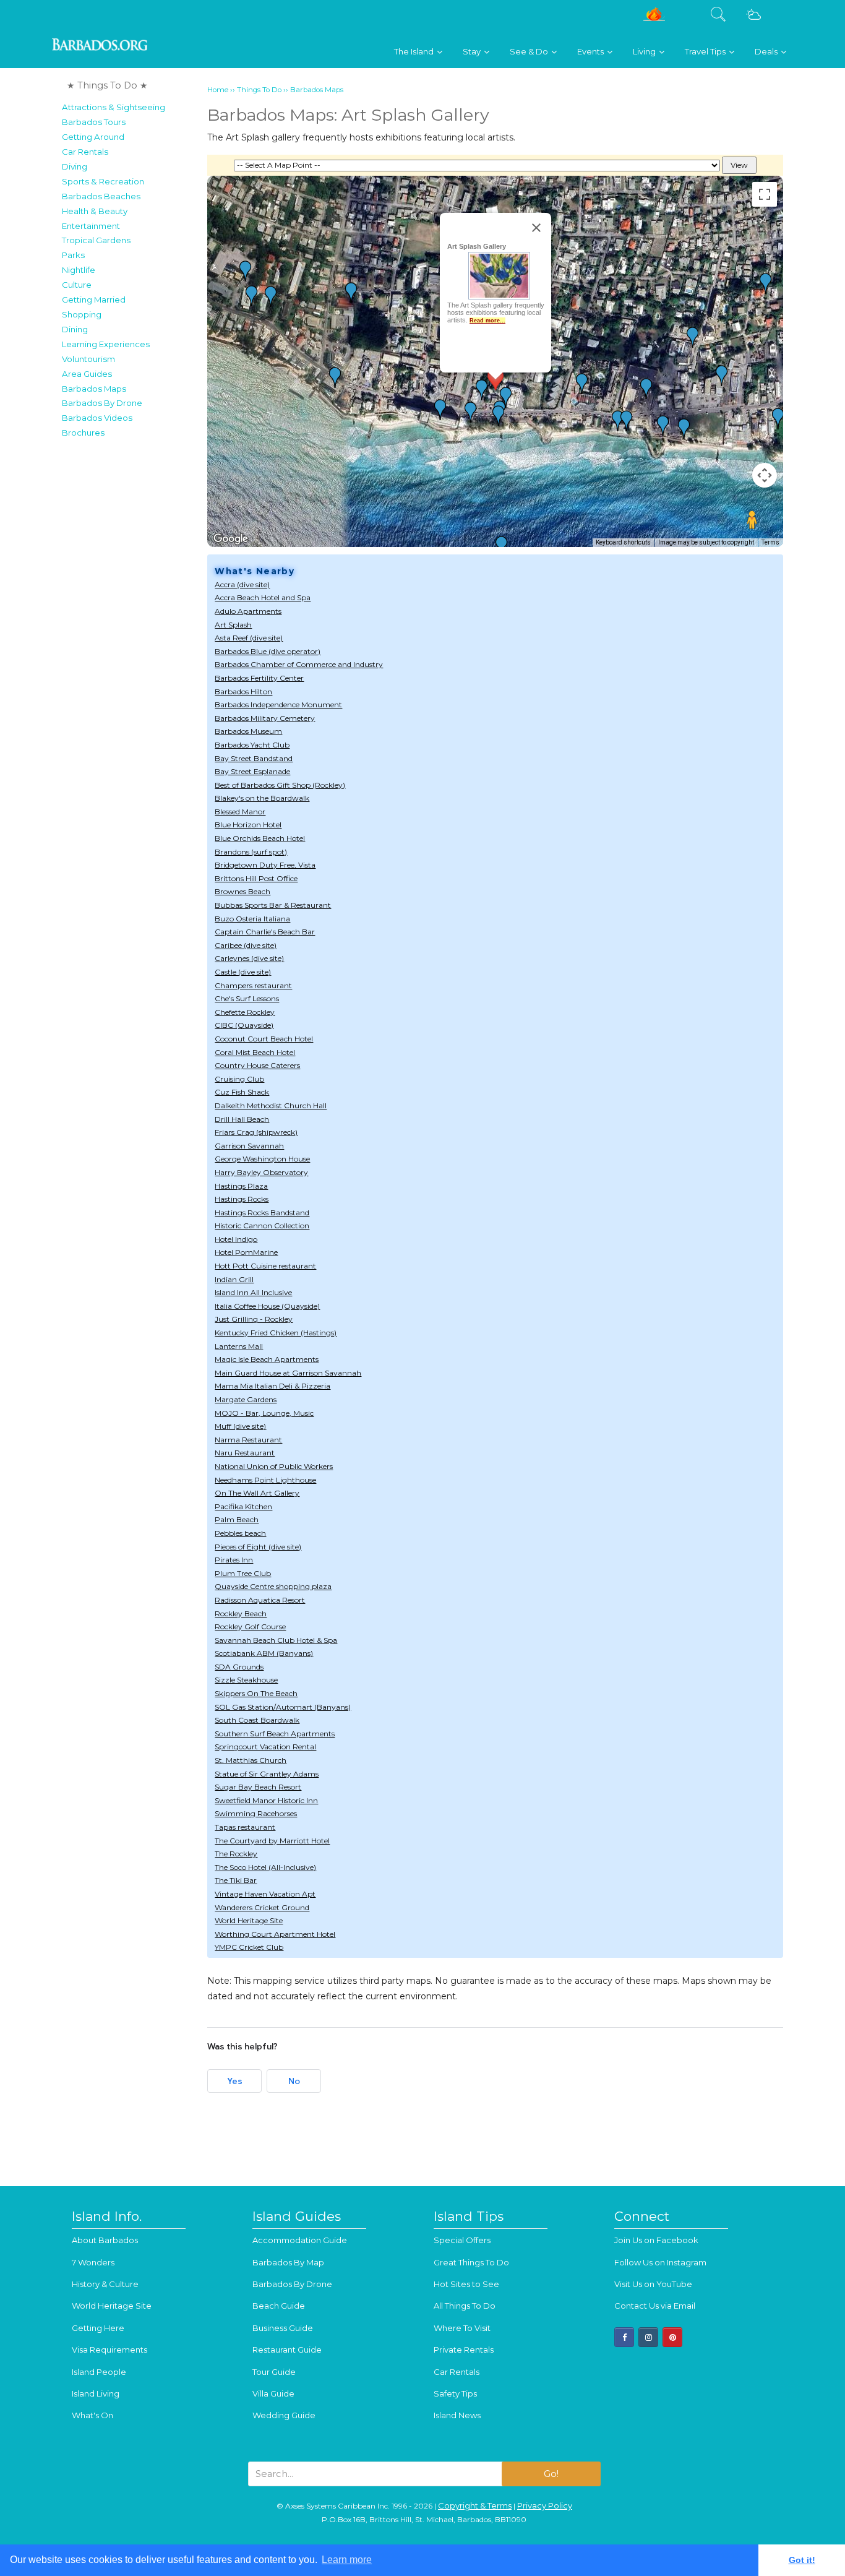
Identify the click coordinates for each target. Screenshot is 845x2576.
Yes (235, 2081)
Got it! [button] (802, 2560)
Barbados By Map (288, 2262)
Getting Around (93, 137)
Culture (77, 285)
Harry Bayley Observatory (261, 1172)
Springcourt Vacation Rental (265, 1747)
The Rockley (236, 1854)
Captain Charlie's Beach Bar (265, 932)
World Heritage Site (249, 1920)
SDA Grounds (239, 1667)
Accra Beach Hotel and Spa (263, 597)
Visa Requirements (109, 2350)
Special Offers (462, 2240)
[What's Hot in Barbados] (654, 19)
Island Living (96, 2393)
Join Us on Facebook (656, 2240)
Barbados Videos (97, 418)
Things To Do (259, 90)
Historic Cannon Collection (262, 1226)
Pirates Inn (234, 1560)
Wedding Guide (284, 2415)
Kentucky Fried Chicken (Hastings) (276, 1333)
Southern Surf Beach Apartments (275, 1734)
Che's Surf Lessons (247, 998)
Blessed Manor (240, 812)
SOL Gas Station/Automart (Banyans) (283, 1707)
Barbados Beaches (101, 196)
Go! (551, 2474)
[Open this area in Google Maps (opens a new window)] (231, 539)
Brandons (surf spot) (251, 852)
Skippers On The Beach (256, 1693)
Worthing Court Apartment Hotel (275, 1934)
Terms (770, 542)
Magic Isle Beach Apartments (267, 1359)
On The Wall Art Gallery (257, 1493)
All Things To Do (465, 2306)
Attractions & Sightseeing (114, 107)
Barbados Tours (94, 122)
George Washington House (262, 1159)
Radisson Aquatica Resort (260, 1600)
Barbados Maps (94, 389)
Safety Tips (455, 2393)
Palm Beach (237, 1519)
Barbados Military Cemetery (265, 718)
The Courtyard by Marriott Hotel (272, 1841)
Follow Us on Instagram (660, 2262)
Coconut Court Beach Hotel (264, 1039)
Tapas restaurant (245, 1827)
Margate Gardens (246, 1399)
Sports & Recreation (103, 181)
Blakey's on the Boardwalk (262, 798)
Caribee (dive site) (246, 945)
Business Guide (283, 2328)
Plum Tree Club (243, 1573)
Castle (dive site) (243, 972)
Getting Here (98, 2328)
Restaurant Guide (287, 2350)
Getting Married (94, 299)
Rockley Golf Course (250, 1626)
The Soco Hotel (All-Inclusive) (265, 1867)
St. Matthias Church (251, 1760)
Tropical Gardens (96, 240)
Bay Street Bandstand (254, 758)
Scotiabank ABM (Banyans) (264, 1653)
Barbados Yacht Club (252, 745)
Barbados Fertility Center (259, 678)
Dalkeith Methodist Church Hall (271, 1105)
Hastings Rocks (242, 1199)
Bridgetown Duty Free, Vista (265, 865)
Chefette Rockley (245, 1012)
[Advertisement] (131, 630)
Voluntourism (88, 359)
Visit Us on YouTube (653, 2284)
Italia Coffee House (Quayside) (267, 1306)
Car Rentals (85, 152)
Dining (75, 329)
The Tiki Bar (236, 1880)
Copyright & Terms (475, 2505)
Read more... (487, 320)
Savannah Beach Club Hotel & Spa (276, 1640)
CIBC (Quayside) (244, 1025)
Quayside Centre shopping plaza (273, 1586)
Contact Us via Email (655, 2306)
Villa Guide (273, 2393)
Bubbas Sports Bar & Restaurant (273, 905)
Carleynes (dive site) (249, 958)
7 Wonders (93, 2262)
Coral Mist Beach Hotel (255, 1052)
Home (218, 90)
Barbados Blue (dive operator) (268, 651)
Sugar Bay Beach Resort (258, 1787)
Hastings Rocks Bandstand (262, 1213)
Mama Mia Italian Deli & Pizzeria (272, 1386)
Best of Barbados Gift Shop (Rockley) (280, 785)
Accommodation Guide (300, 2240)
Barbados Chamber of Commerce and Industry (299, 664)
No (294, 2081)
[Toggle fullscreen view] (765, 194)
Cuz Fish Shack (242, 1092)
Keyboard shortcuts (623, 542)
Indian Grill (234, 1279)
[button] (506, 397)
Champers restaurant (253, 985)
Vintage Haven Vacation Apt (265, 1894)
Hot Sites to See (466, 2284)
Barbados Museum (248, 731)
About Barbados (105, 2240)
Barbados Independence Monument (278, 704)
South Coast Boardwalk (257, 1720)
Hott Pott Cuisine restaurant (265, 1266)
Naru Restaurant (245, 1453)
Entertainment (91, 226)
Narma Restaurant (248, 1440)
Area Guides (87, 374)
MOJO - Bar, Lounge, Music (264, 1413)
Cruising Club (239, 1079)
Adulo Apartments (248, 611)
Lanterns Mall (239, 1346)
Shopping (82, 314)
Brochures (83, 433)
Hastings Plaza (241, 1186)
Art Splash (233, 625)
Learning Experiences (106, 344)
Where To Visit (462, 2328)
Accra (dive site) (242, 584)
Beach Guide (279, 2306)
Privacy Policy (545, 2505)
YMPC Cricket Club (249, 1947)
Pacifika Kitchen (243, 1506)
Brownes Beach (242, 891)
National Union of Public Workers (274, 1466)
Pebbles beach (240, 1533)
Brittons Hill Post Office (256, 878)
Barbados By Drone (102, 403)
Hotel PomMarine (246, 1252)
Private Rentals (464, 2350)
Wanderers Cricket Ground (262, 1907)
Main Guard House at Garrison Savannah (288, 1373)
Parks (73, 255)
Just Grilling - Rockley (254, 1319)
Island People (99, 2372)
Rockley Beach (241, 1613)
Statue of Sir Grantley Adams (267, 1774)
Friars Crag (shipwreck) (256, 1132)
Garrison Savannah (249, 1146)
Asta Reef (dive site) (249, 638)
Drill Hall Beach (242, 1119)
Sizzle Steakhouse (246, 1680)
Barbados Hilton (243, 691)
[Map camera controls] (765, 475)
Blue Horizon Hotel (248, 825)
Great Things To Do (471, 2262)
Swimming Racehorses (256, 1813)
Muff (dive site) (240, 1426)
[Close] (536, 228)
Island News (457, 2415)
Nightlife (79, 270)
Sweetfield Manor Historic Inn (266, 1800)
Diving (75, 166)
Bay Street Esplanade (252, 771)
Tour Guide (274, 2372)
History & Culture (105, 2284)
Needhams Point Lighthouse (265, 1480)
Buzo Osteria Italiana (252, 919)
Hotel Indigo (236, 1239)
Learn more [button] (347, 2560)
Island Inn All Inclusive (253, 1292)
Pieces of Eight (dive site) (258, 1547)
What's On (92, 2415)
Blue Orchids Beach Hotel (260, 838)
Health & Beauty (95, 211)
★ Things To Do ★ (107, 85)
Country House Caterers (257, 1065)
